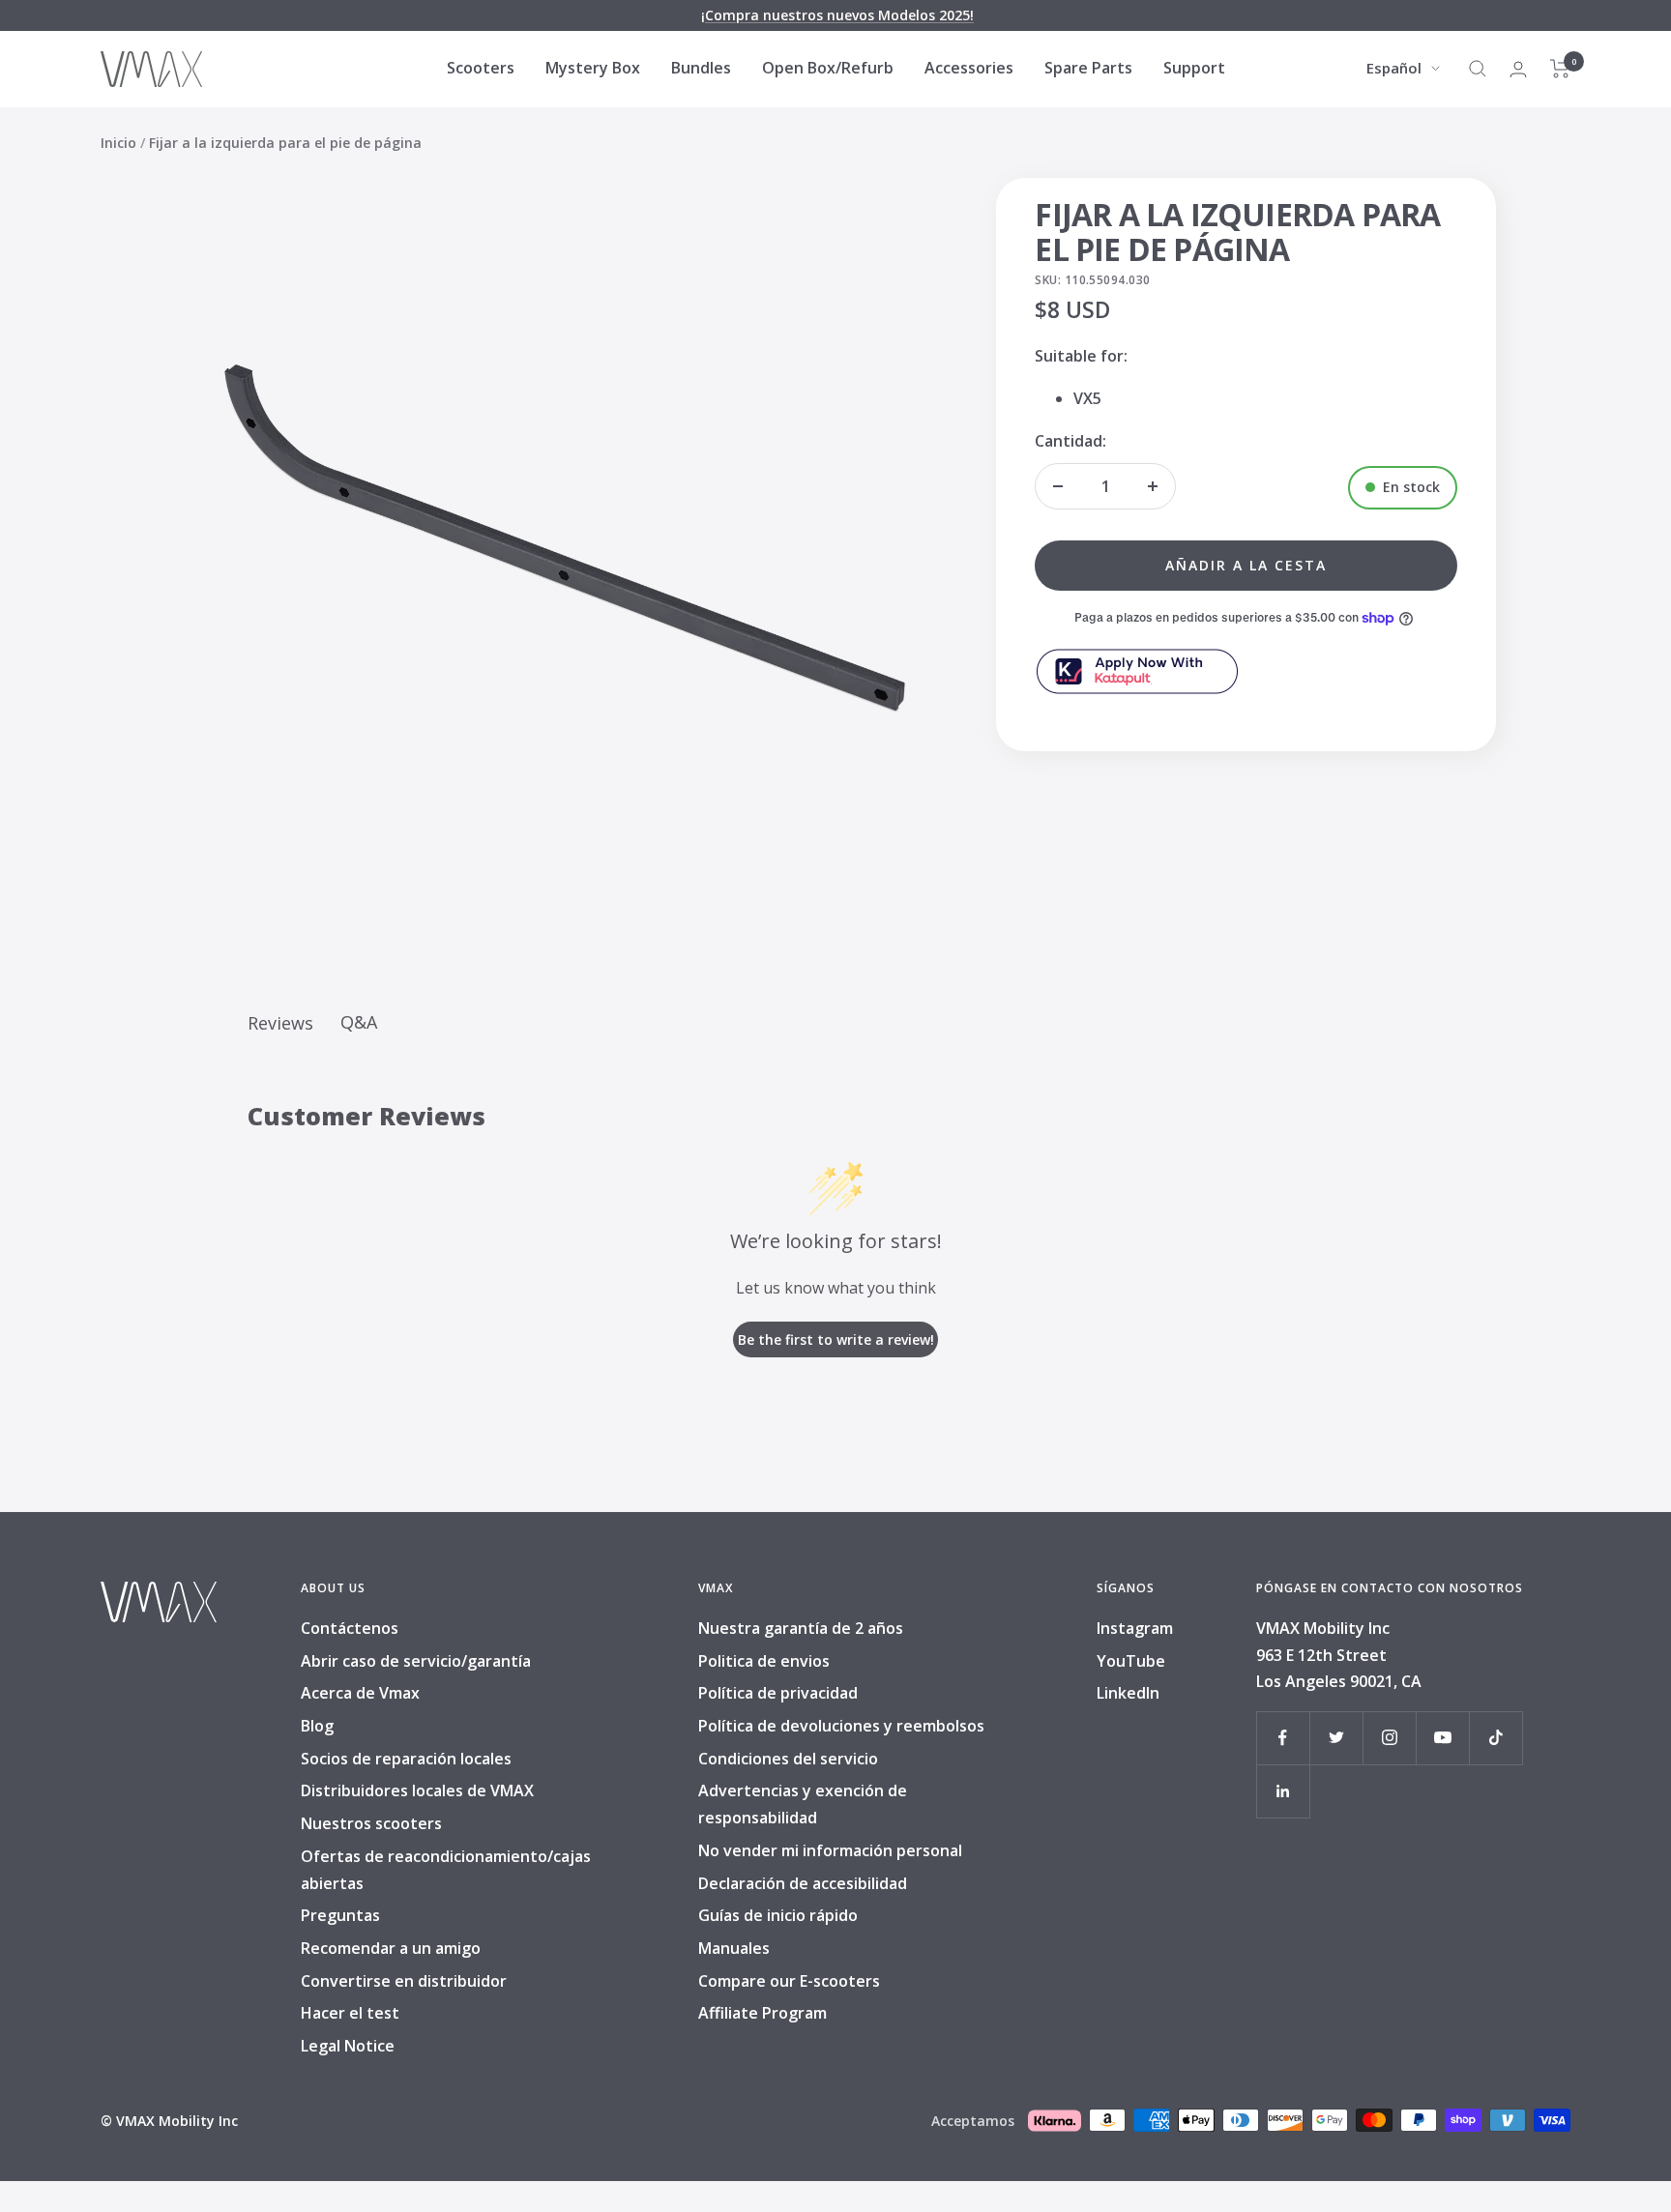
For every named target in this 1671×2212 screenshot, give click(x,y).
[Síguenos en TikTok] (1495, 1738)
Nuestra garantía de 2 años (801, 1628)
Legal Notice (348, 2046)
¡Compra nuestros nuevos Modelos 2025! (837, 15)
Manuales (734, 1948)
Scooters (481, 68)
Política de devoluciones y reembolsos (841, 1726)
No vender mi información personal (830, 1850)
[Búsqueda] (1478, 69)
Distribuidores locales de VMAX (417, 1790)
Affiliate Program (762, 2013)
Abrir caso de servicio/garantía (416, 1661)
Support (1194, 68)
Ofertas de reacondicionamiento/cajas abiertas (446, 1870)
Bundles (701, 68)
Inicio (118, 143)
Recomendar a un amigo (391, 1948)
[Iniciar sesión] (1518, 69)
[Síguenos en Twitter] (1336, 1738)
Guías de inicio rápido (778, 1915)
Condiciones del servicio (788, 1759)
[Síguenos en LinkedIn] (1283, 1791)
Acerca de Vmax (360, 1693)
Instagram (1135, 1628)
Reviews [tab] (280, 1023)
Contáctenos (350, 1628)
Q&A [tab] (359, 1022)
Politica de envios (764, 1661)
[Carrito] (1560, 69)
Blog (317, 1726)
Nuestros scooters (371, 1823)
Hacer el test (350, 2013)
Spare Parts (1088, 68)
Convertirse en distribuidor (404, 1981)
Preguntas (340, 1915)
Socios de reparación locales (406, 1759)
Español (1394, 68)
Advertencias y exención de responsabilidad (803, 1804)
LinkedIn (1128, 1693)
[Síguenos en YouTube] (1442, 1738)
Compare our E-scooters (789, 1981)
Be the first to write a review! (836, 1339)
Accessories (969, 68)
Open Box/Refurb (828, 68)
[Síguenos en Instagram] (1389, 1738)
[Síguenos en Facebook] (1283, 1738)
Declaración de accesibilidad (803, 1883)
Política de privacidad (778, 1693)
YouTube (1131, 1661)
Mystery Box (593, 68)
